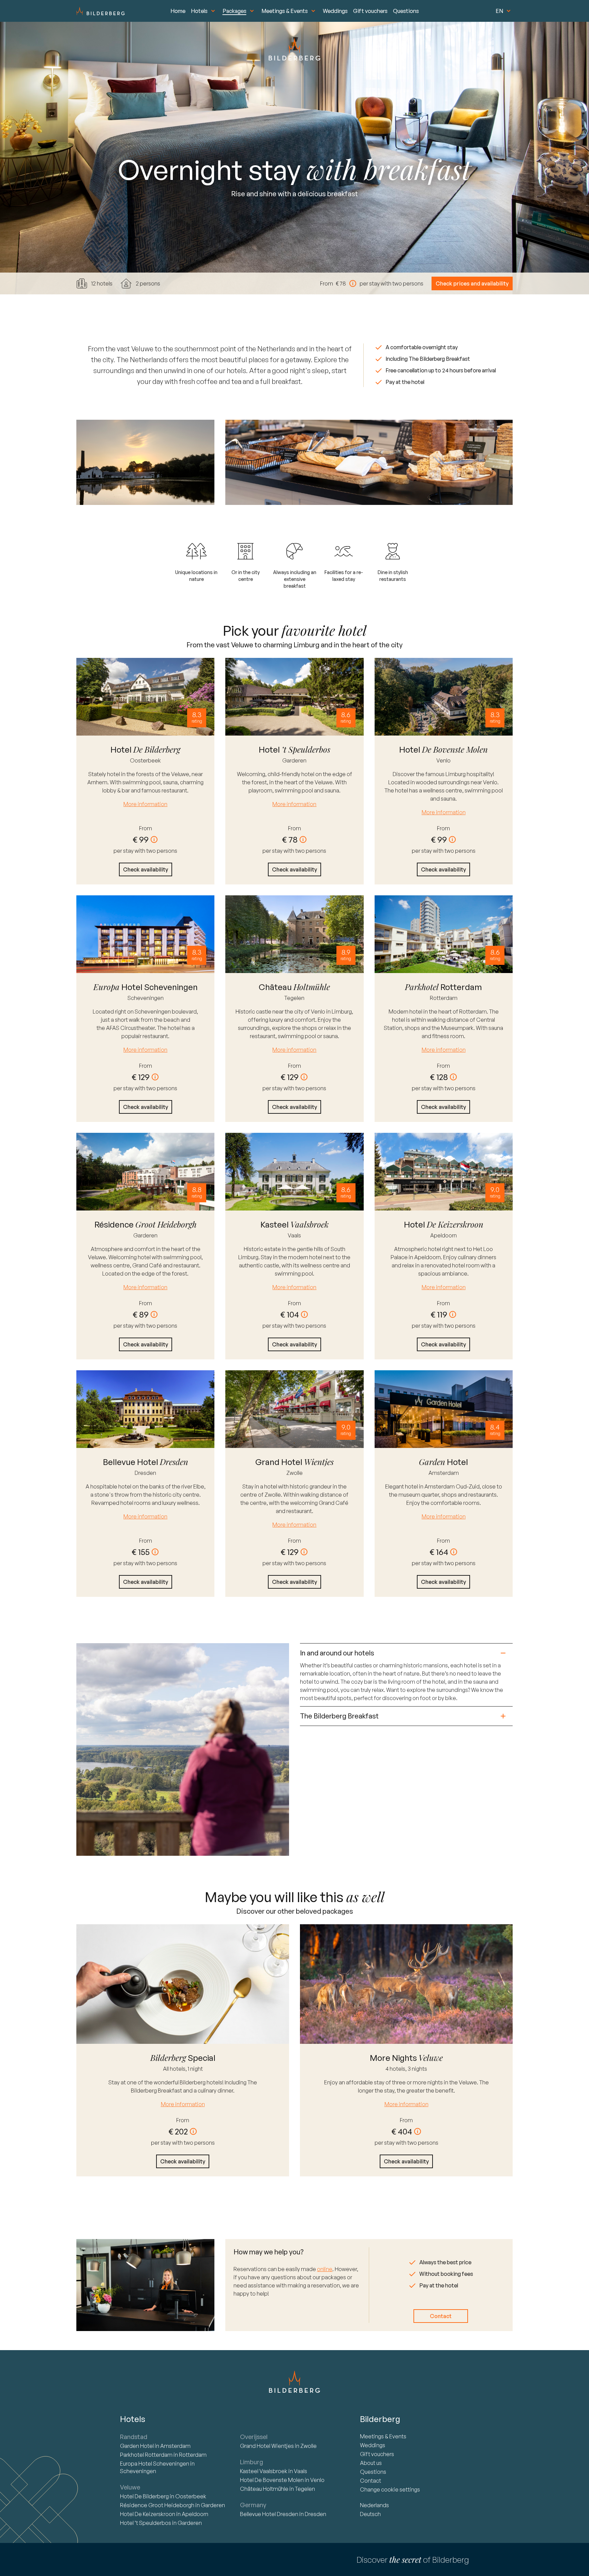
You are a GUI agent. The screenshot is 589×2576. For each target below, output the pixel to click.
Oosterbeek (145, 760)
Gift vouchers (370, 11)
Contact (441, 2316)
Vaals (294, 1235)
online (325, 2269)
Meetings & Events (285, 11)
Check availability (146, 869)
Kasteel (264, 2471)
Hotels (199, 11)
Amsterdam (444, 1473)
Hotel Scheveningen (155, 2464)
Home (178, 11)
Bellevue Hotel (269, 2514)
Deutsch (370, 2514)
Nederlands (374, 2505)
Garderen (294, 760)
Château (264, 2489)
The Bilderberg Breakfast (339, 1716)
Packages (235, 11)
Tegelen (294, 998)
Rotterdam (444, 998)
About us (371, 2463)
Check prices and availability (472, 283)
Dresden (145, 1473)
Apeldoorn (443, 1235)
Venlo (443, 760)
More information (145, 804)
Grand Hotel (267, 2446)
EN (499, 11)
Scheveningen (146, 998)
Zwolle (294, 1473)
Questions (406, 11)
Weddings (335, 11)
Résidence (157, 2505)
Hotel (137, 2446)
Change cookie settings (390, 2489)
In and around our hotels (337, 1653)
